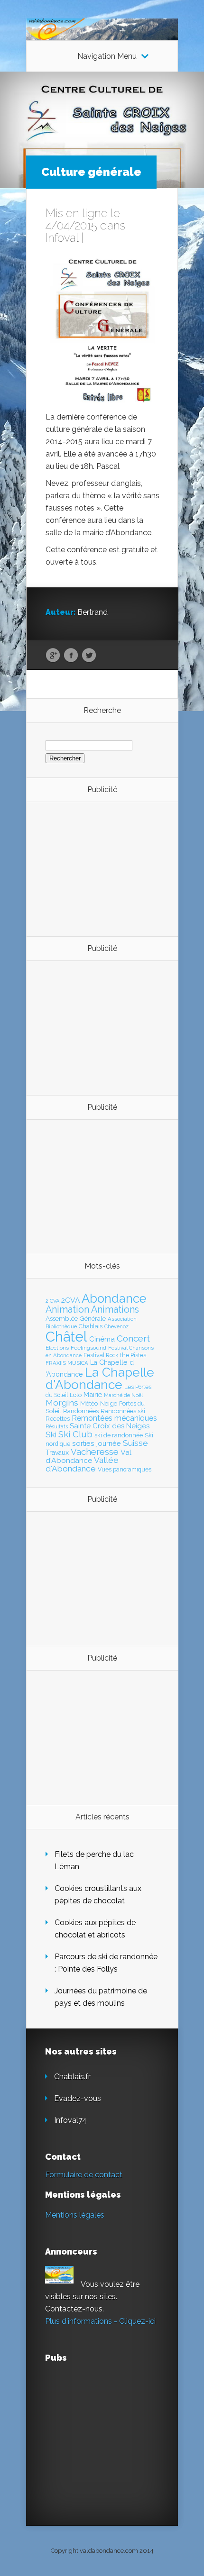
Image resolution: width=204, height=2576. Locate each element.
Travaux (57, 1452)
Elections (57, 1348)
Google (53, 656)
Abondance (114, 1298)
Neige (109, 1403)
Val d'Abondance (88, 1456)
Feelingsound (88, 1348)
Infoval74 (70, 2120)
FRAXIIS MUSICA (67, 1363)
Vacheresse (95, 1452)
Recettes (58, 1419)
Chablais (91, 1326)
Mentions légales (75, 2215)
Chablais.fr (72, 2077)
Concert (133, 1338)
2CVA (70, 1300)
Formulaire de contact (84, 2175)
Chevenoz (116, 1326)
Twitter (89, 656)
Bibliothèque (61, 1326)
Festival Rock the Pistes (115, 1355)
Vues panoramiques (125, 1470)
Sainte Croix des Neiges (110, 1426)
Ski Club (75, 1434)
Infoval (62, 238)
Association (122, 1319)
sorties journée (97, 1443)
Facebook (71, 656)
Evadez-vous (78, 2098)
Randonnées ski (123, 1411)
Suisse (135, 1443)
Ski (51, 1434)
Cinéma (102, 1339)
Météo (89, 1403)
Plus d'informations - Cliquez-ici (100, 2321)
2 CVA (52, 1301)
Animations (115, 1309)
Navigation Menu (107, 56)
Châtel (66, 1337)
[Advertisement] (98, 868)
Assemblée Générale (76, 1318)
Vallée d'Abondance (82, 1464)
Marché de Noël (123, 1395)
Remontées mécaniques (114, 1418)
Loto (76, 1395)
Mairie (93, 1394)
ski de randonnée (119, 1435)
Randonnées (81, 1411)
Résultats (57, 1427)
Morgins (62, 1402)
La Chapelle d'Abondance (100, 1378)
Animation (67, 1309)
